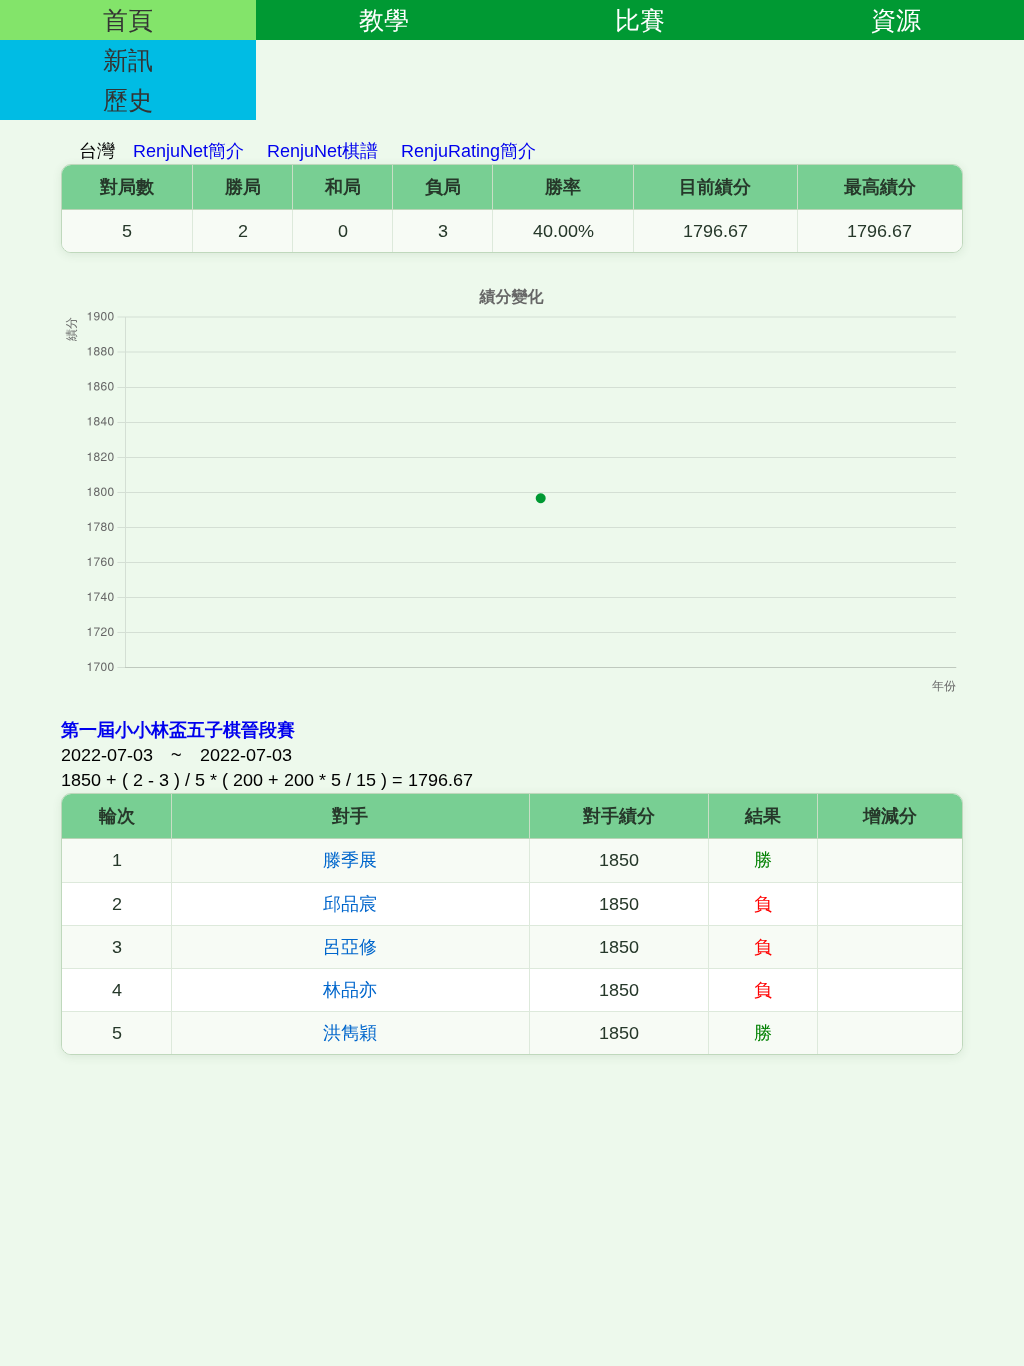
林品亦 (350, 990)
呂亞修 (350, 947)
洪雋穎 (350, 1033)
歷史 (128, 100)
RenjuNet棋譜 (322, 151)
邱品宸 (350, 904)
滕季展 (350, 860)
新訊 (128, 60)
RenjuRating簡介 (468, 151)
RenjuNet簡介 (188, 151)
